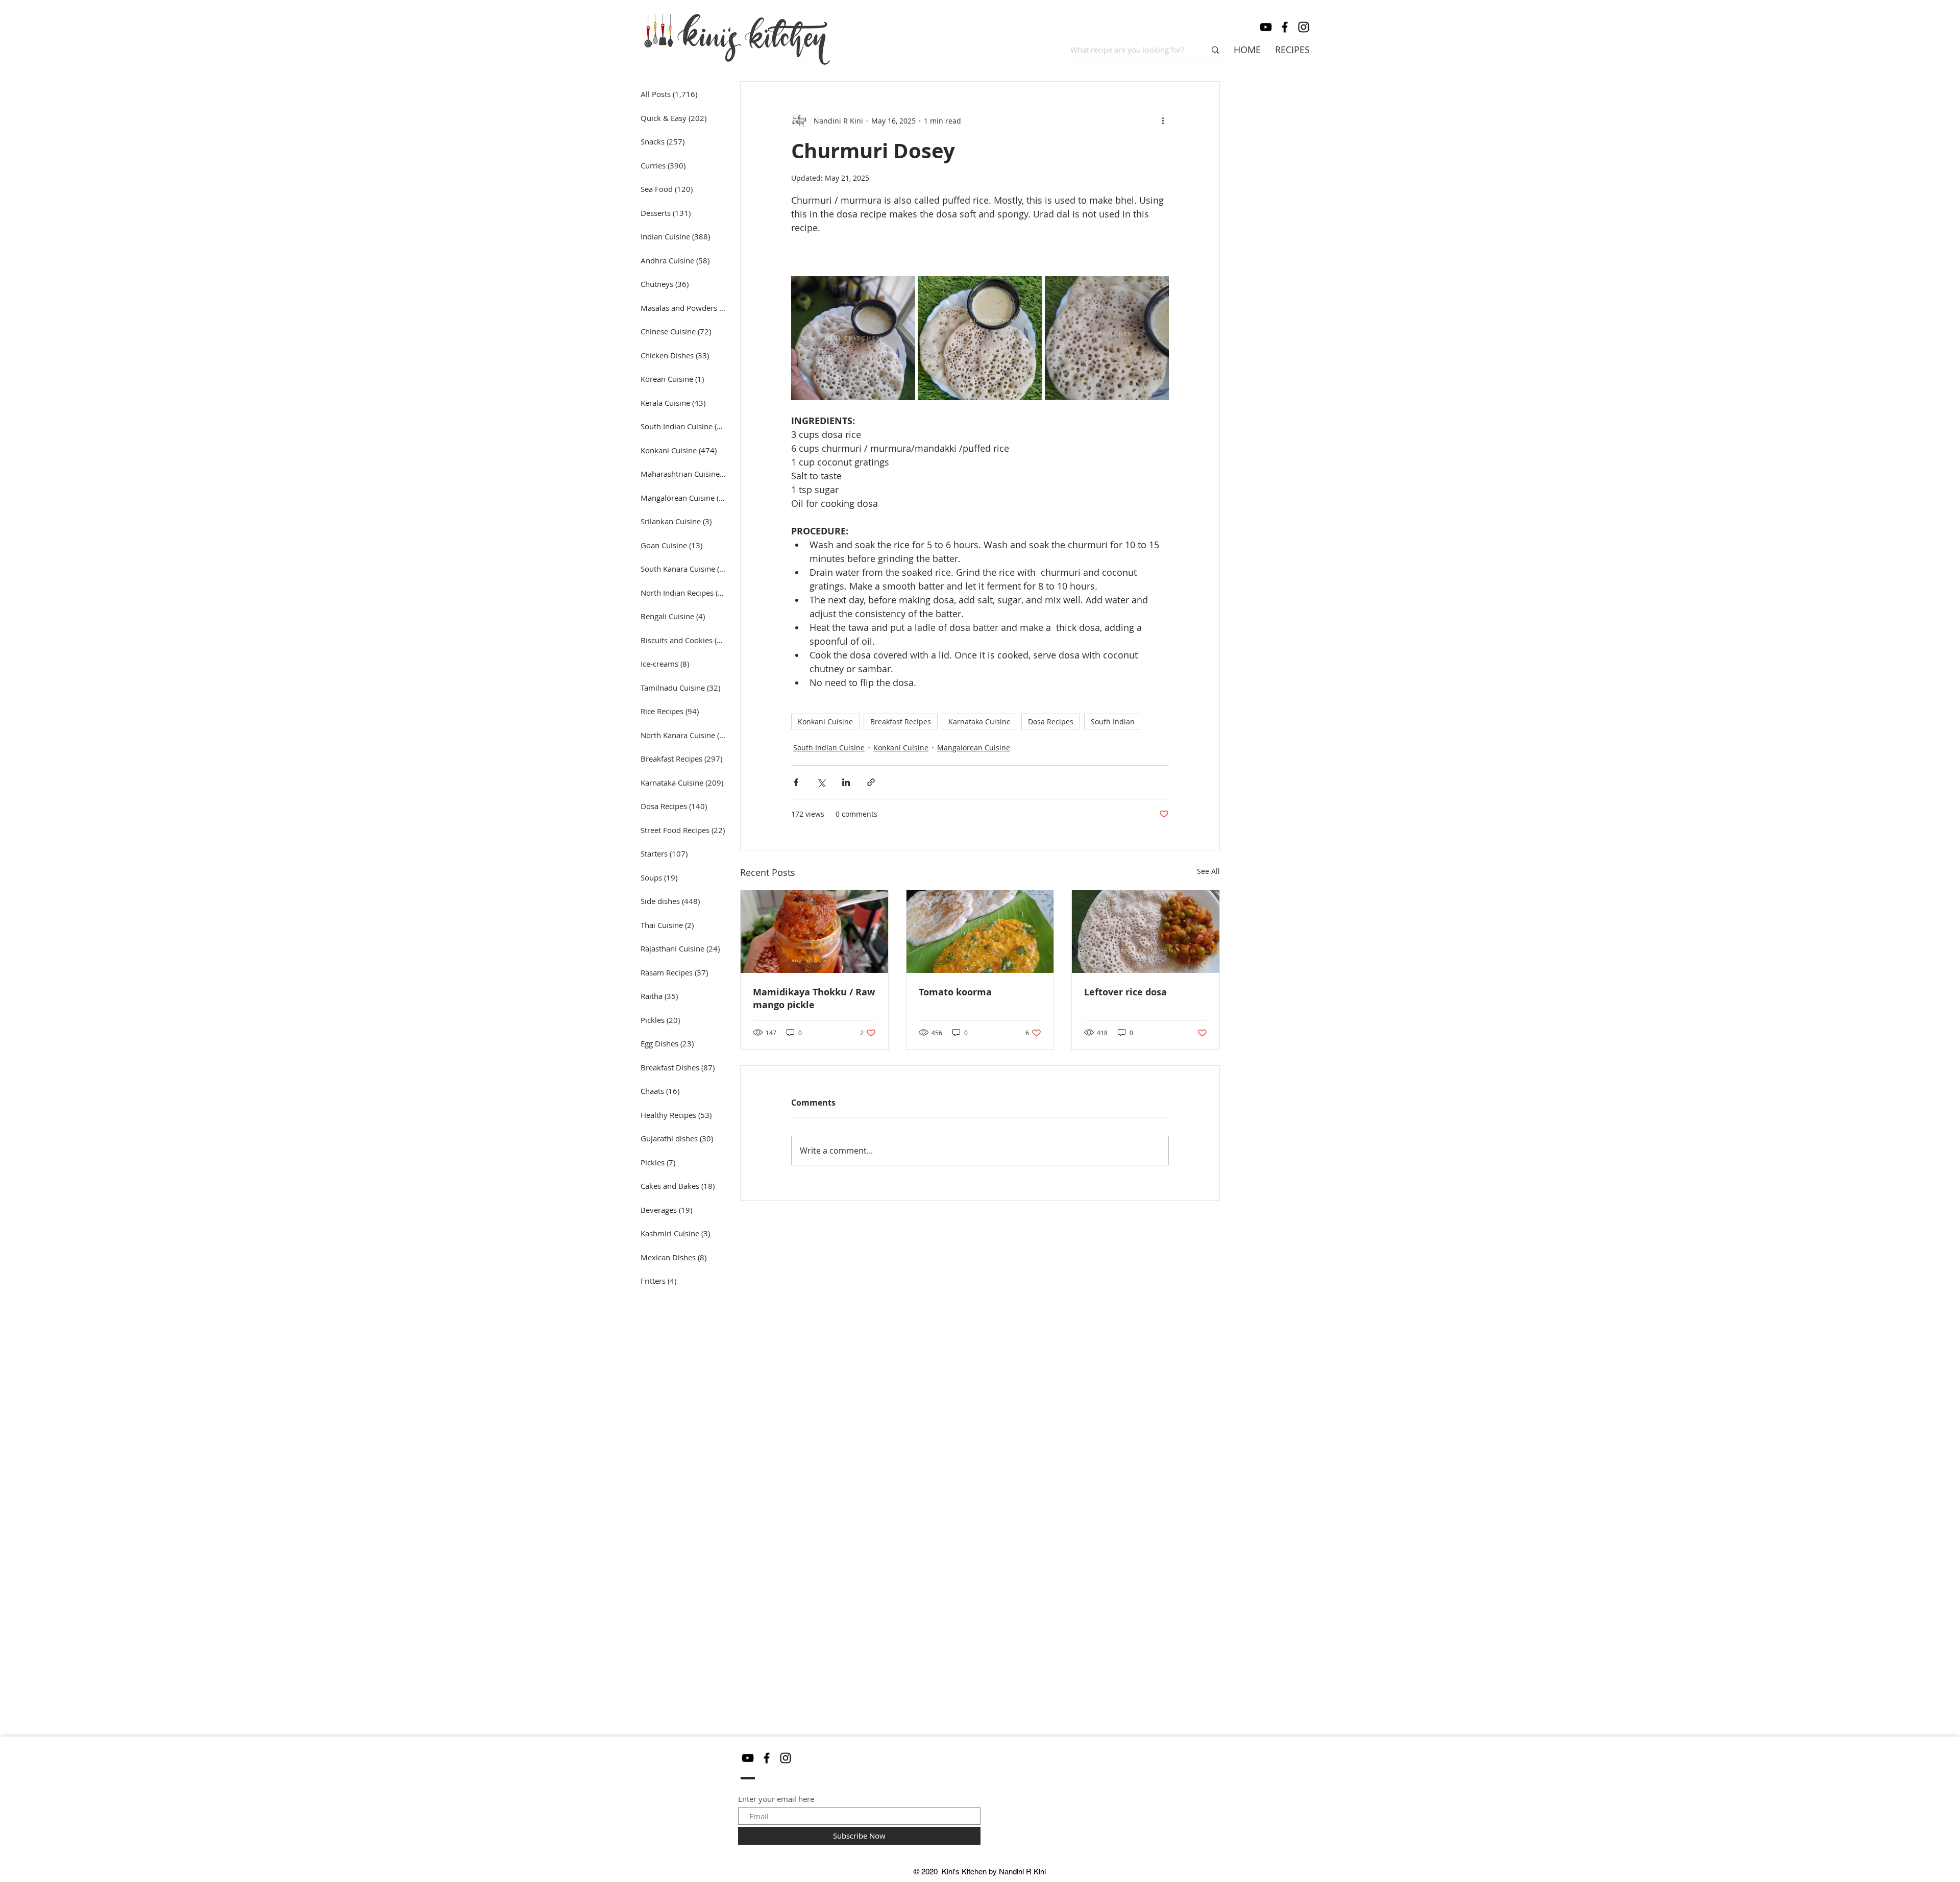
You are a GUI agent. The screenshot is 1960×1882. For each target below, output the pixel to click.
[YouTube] (1266, 27)
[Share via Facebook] (796, 782)
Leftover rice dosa (1125, 992)
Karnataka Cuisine (979, 722)
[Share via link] (871, 782)
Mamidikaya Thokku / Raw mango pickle (814, 998)
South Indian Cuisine (829, 748)
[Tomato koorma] (980, 932)
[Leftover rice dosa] (1146, 932)
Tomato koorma (955, 992)
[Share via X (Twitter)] (821, 782)
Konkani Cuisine (825, 722)
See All (1208, 871)
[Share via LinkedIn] (846, 782)
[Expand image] (853, 338)
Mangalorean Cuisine (974, 748)
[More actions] (1163, 120)
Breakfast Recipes (901, 722)
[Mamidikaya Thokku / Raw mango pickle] (814, 932)
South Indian (1113, 722)
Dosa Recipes (1051, 722)
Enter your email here (776, 1799)
